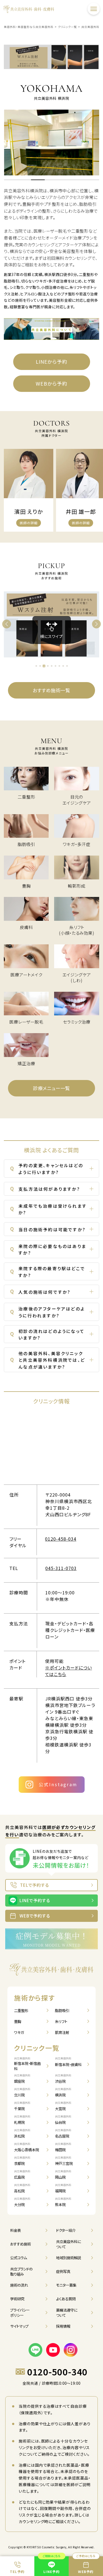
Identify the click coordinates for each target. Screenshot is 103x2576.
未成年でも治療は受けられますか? (48, 1209)
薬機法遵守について (67, 2313)
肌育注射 (62, 2032)
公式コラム (19, 2258)
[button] (11, 180)
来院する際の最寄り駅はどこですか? (48, 1272)
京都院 (22, 2161)
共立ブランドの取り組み (21, 2271)
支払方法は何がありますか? (45, 1188)
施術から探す (35, 1998)
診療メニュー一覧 (51, 1088)
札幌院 (22, 2120)
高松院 (22, 2188)
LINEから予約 (52, 361)
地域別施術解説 (69, 2258)
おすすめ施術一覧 (51, 690)
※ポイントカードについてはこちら (69, 1671)
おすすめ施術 (20, 2244)
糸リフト (61, 2021)
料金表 (16, 2230)
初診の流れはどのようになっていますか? (47, 1334)
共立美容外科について (69, 2244)
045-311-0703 (61, 1568)
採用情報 (63, 2326)
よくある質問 (66, 2299)
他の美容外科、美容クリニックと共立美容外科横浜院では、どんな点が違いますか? (48, 1360)
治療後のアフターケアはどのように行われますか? (48, 1312)
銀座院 (22, 2079)
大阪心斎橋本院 (27, 2147)
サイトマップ (19, 2326)
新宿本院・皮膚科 (68, 2062)
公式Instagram (58, 1784)
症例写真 (63, 2271)
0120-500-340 (57, 2372)
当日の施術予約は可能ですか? (48, 1228)
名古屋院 (63, 2134)
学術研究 (17, 2299)
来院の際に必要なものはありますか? (48, 1249)
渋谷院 (63, 2079)
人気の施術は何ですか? (40, 1291)
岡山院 (63, 2175)
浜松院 (22, 2134)
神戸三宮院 (64, 2161)
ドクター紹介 (66, 2230)
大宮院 (63, 2106)
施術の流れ (19, 2285)
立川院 (22, 2092)
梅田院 (63, 2147)
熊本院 (63, 2202)
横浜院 (63, 2092)
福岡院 (63, 2188)
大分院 (22, 2202)
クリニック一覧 (37, 2048)
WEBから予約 (51, 383)
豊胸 (18, 2021)
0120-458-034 (61, 1539)
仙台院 (63, 2120)
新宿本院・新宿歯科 (27, 2064)
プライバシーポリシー (20, 2313)
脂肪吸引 (62, 2010)
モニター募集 (66, 2285)
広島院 (22, 2175)
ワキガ (19, 2032)
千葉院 (22, 2106)
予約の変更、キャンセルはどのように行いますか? (47, 1169)
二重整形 (21, 2010)
